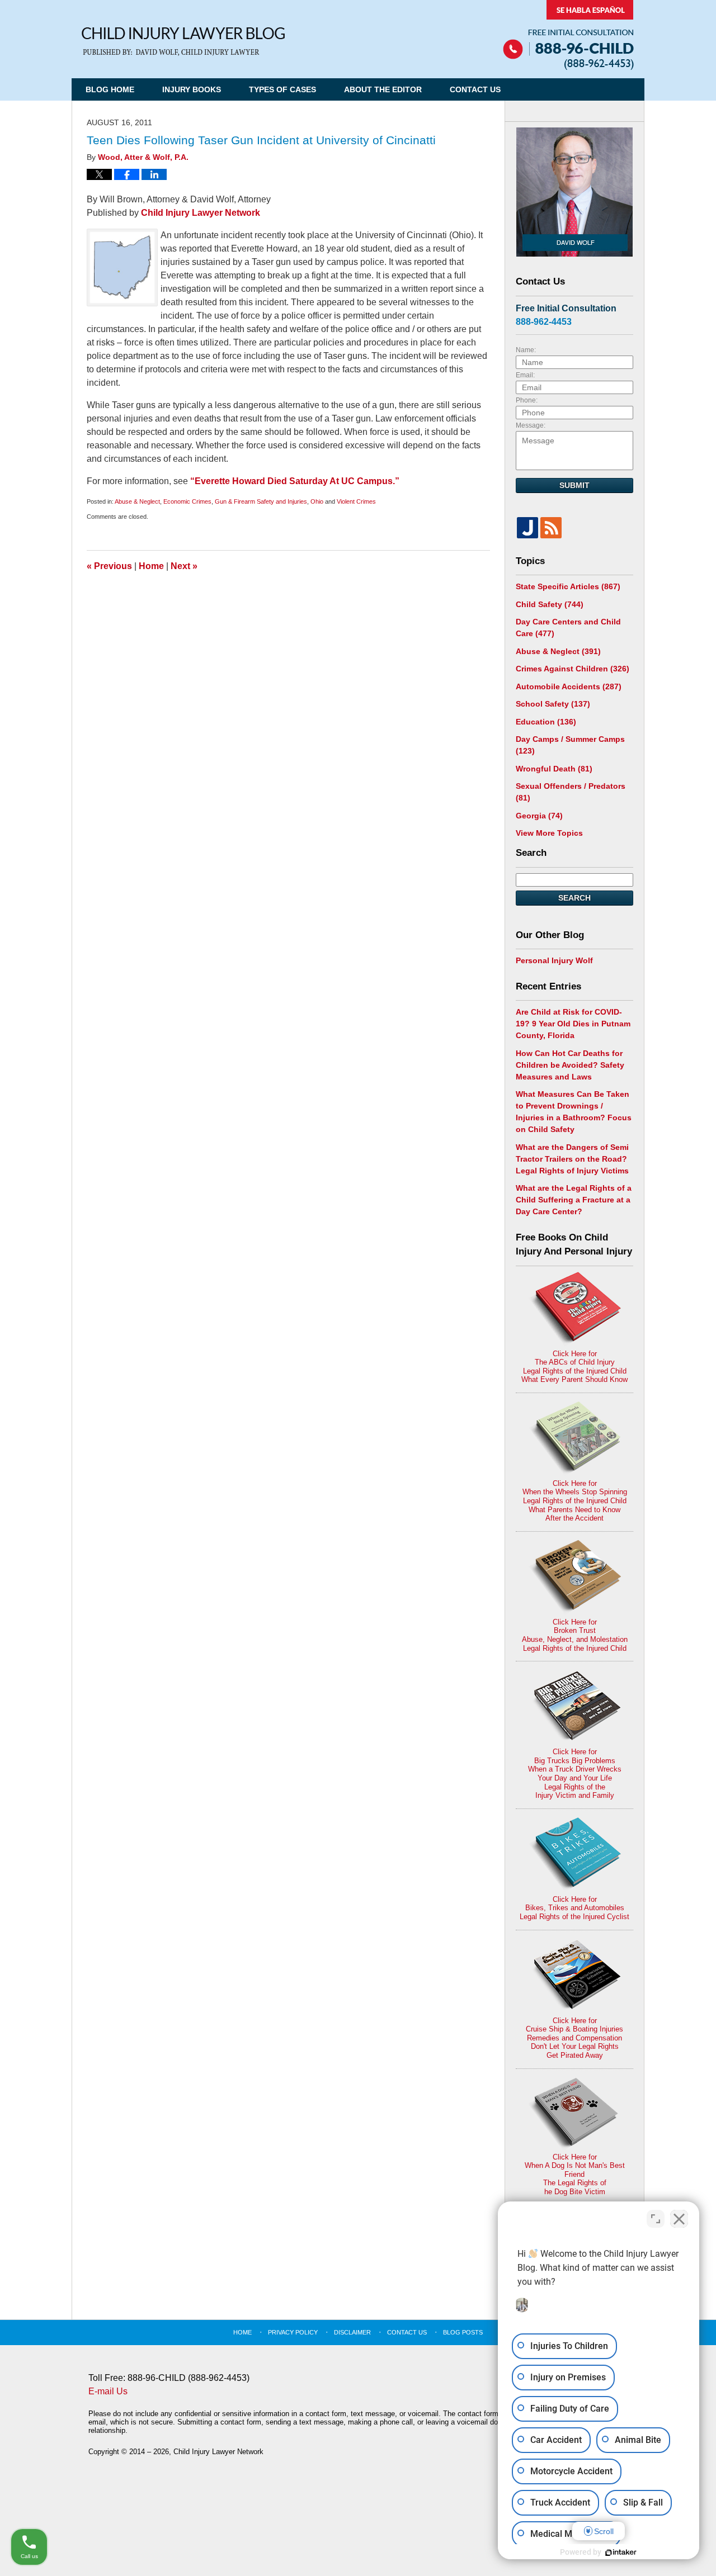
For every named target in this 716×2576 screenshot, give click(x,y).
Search (574, 898)
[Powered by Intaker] (621, 2553)
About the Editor (383, 89)
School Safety (553, 704)
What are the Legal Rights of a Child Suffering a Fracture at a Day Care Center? (574, 1200)
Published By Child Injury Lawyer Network (568, 35)
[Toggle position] (656, 2219)
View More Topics (549, 833)
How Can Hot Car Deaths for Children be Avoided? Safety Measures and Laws (570, 1065)
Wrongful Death (554, 769)
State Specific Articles (568, 586)
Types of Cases (282, 89)
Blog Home (110, 89)
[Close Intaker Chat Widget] (679, 2219)
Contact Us (475, 89)
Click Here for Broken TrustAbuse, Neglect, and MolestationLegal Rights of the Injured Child (575, 1635)
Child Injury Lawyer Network (201, 213)
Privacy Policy (293, 2332)
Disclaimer (352, 2332)
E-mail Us (108, 2391)
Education (546, 722)
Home (151, 566)
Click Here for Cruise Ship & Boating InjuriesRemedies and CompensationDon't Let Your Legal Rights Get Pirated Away (574, 2038)
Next (184, 566)
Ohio (317, 501)
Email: (525, 375)
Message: (531, 425)
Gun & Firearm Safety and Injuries (261, 501)
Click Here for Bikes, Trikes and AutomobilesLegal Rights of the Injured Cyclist (574, 1908)
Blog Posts (463, 2332)
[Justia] (527, 528)
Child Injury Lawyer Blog (183, 42)
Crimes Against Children (573, 669)
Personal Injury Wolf (554, 960)
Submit (574, 485)
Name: (526, 350)
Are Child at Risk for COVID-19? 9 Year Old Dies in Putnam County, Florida (573, 1024)
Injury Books (192, 89)
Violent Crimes (356, 501)
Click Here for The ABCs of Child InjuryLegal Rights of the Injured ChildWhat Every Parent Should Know (574, 1367)
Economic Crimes (187, 501)
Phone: (527, 400)
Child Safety (550, 604)
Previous (109, 566)
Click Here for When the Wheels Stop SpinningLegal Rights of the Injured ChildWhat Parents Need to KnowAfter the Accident (575, 1501)
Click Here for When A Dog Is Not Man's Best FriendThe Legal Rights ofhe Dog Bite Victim (575, 2174)
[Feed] (551, 528)
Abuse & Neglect (137, 501)
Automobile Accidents (569, 686)
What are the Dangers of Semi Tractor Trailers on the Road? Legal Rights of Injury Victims (572, 1159)
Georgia (539, 816)
